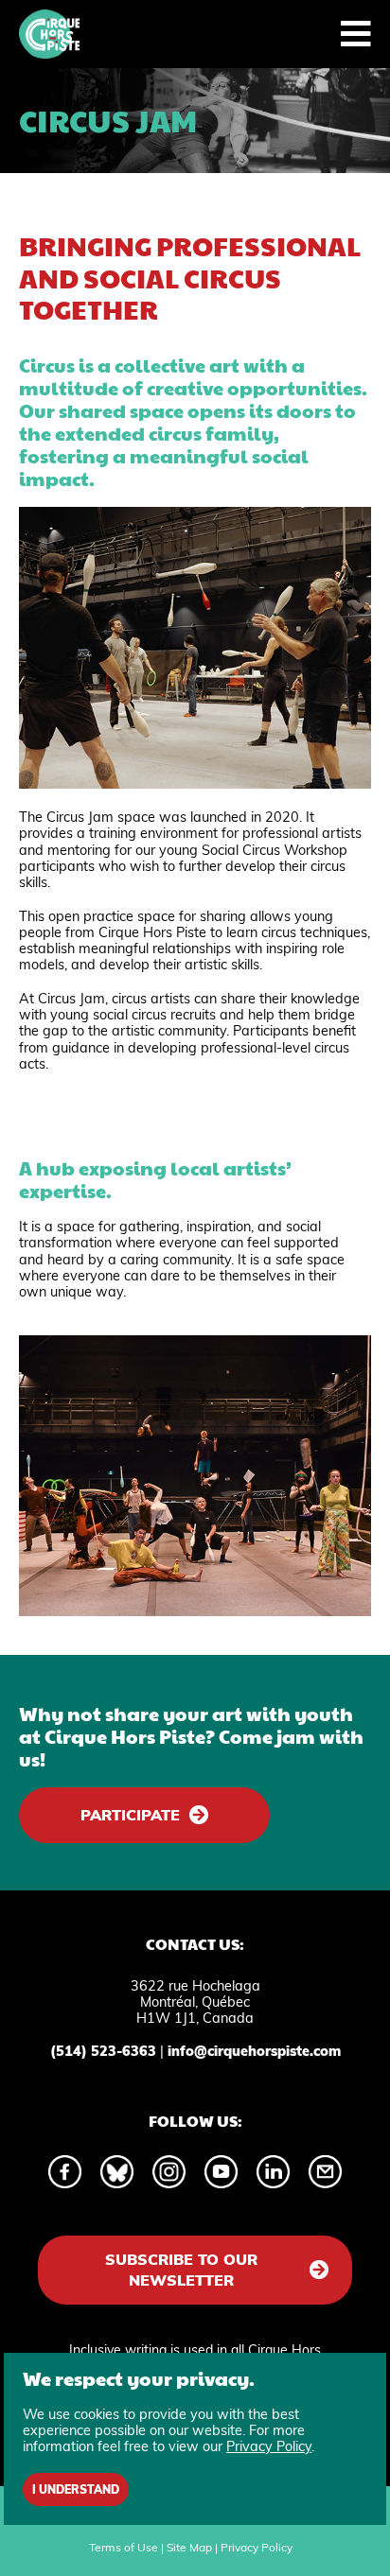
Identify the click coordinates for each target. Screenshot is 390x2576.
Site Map (189, 2547)
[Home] (49, 34)
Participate (130, 1815)
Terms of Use (124, 2547)
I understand (76, 2489)
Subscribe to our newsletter (181, 2270)
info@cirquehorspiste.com (254, 2051)
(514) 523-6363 (103, 2051)
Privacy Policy (257, 2547)
